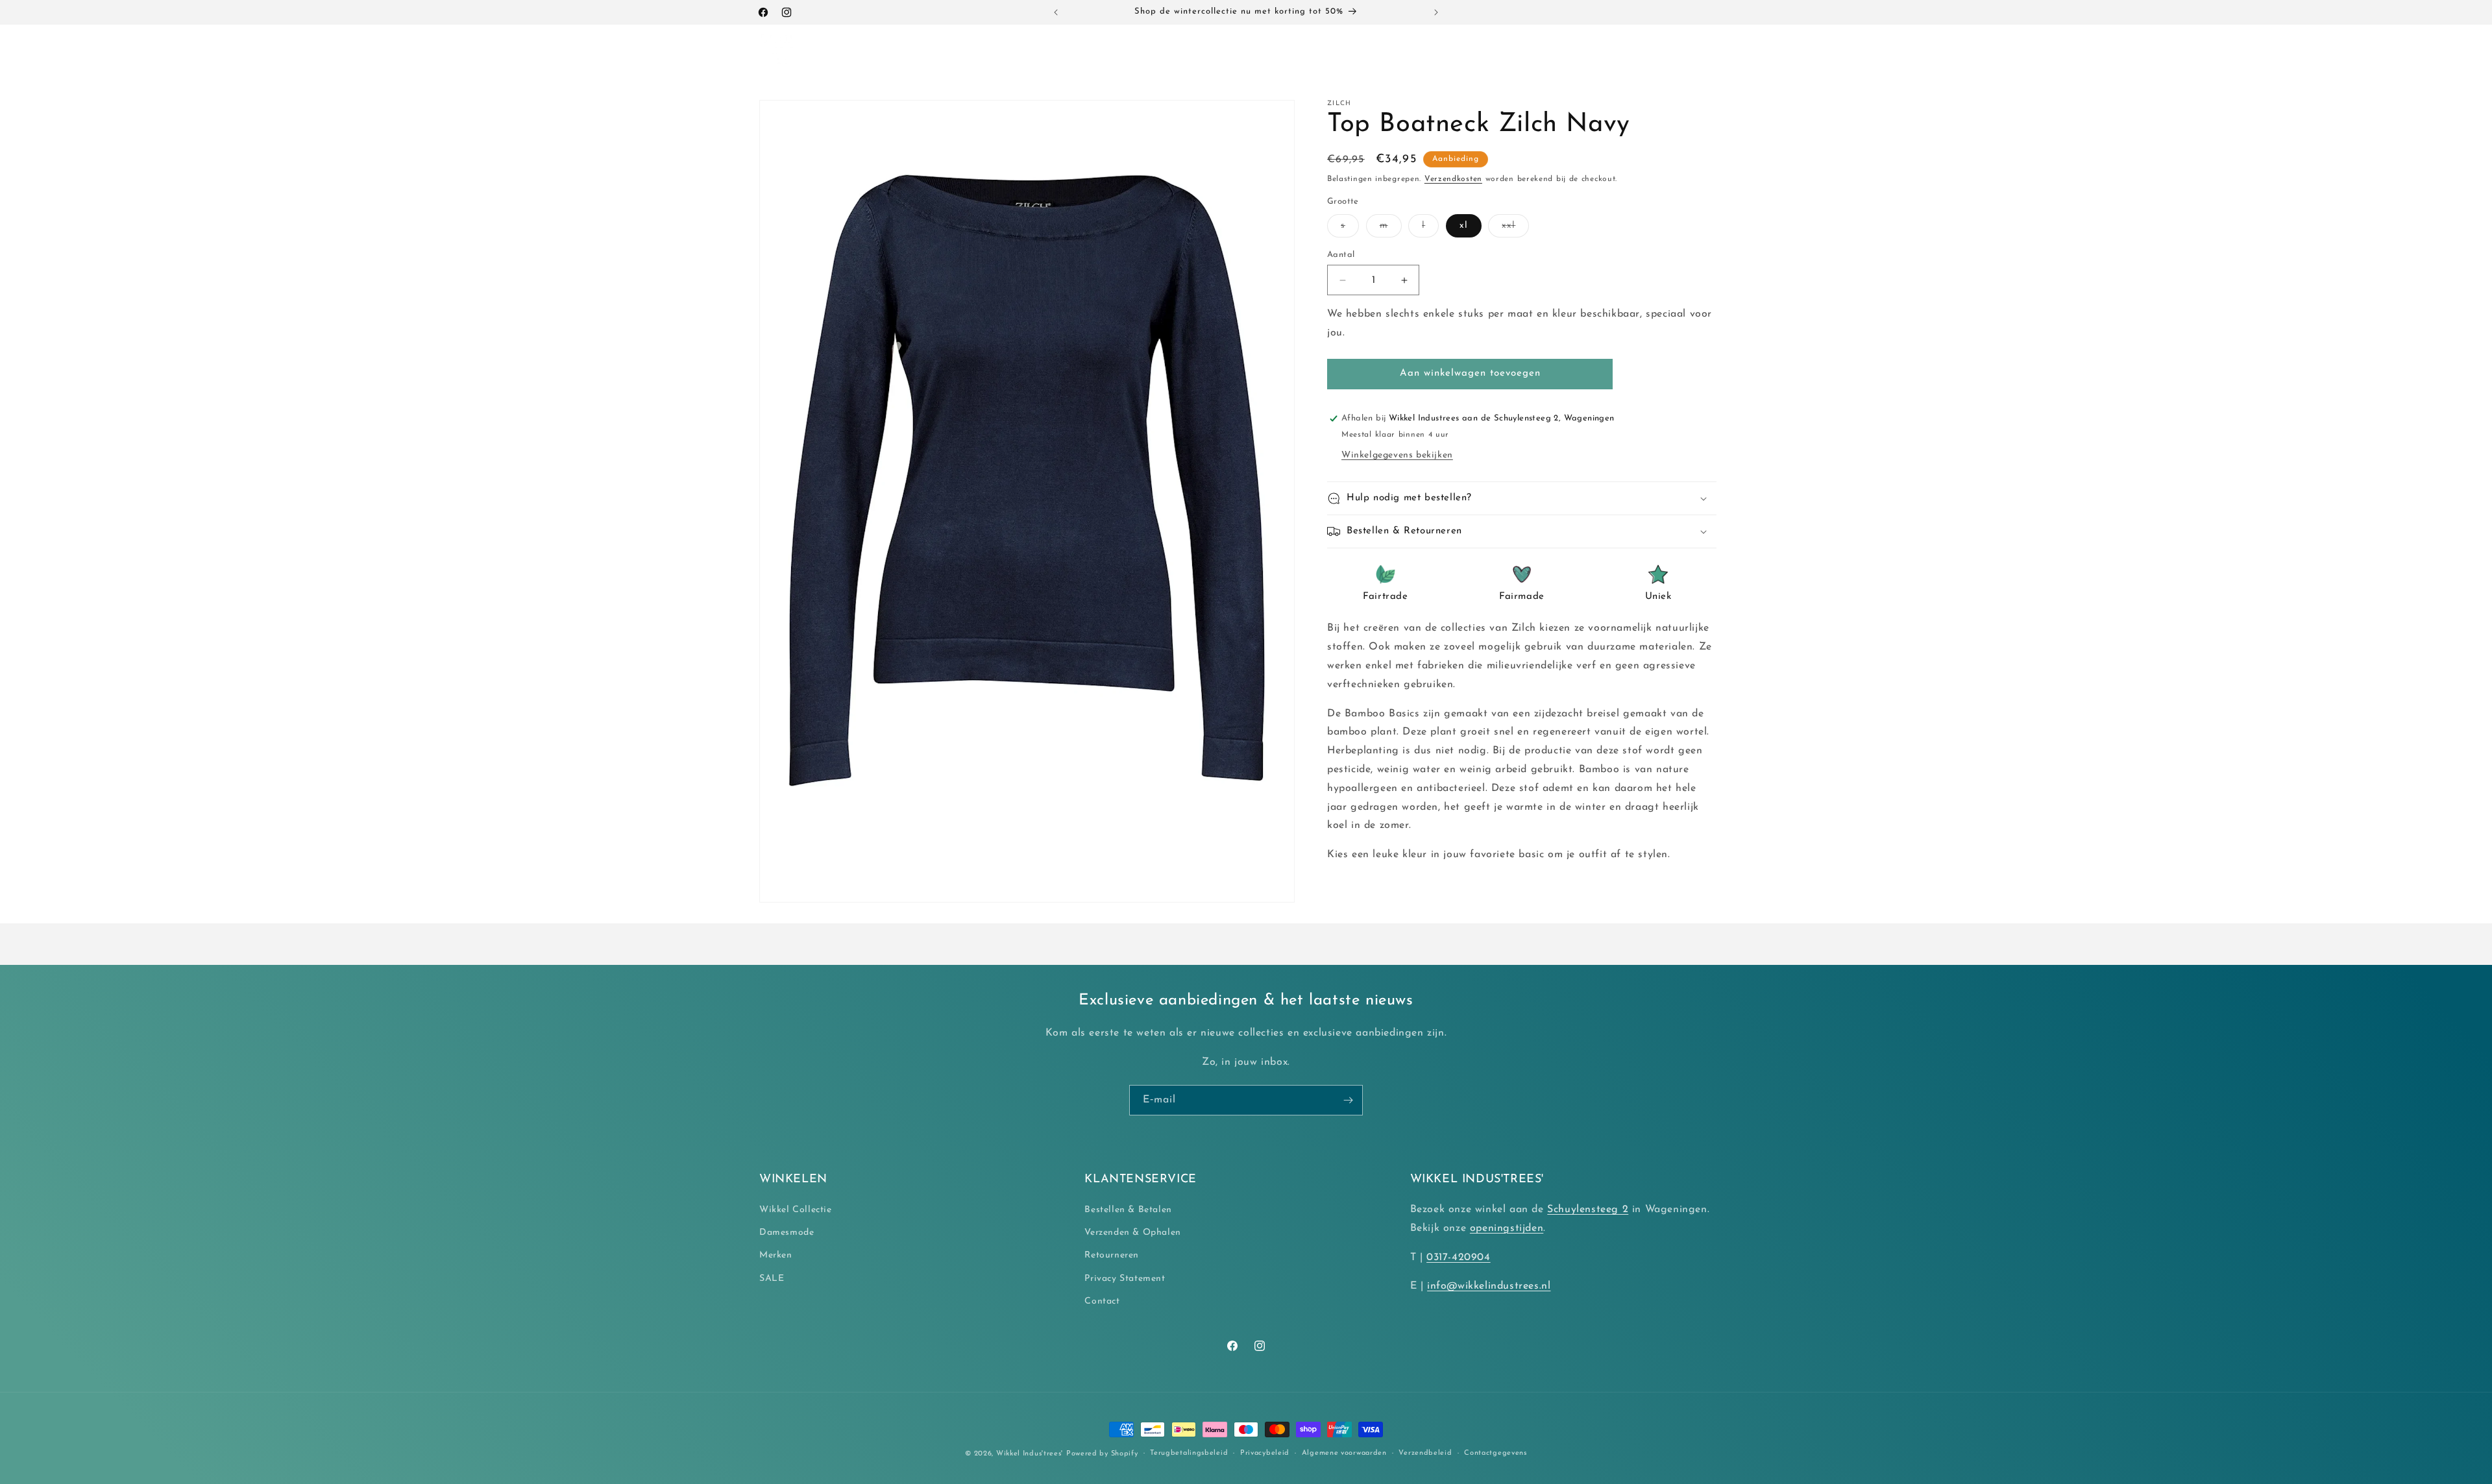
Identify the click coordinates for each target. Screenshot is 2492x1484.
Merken (776, 1256)
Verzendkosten (1453, 179)
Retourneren (1112, 1256)
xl (1464, 225)
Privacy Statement (1125, 1279)
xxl (1515, 229)
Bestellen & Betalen (1128, 1210)
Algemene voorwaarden (1344, 1453)
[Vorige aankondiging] (1056, 12)
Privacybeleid (1265, 1453)
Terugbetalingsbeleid (1189, 1453)
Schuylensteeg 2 (1588, 1210)
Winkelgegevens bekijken (1397, 455)
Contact (1102, 1301)
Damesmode (787, 1233)
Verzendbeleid (1425, 1453)
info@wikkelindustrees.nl (1489, 1287)
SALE (772, 1279)
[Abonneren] (1348, 1100)
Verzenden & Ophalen (1132, 1233)
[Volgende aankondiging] (1436, 12)
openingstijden (1507, 1228)
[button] (856, 51)
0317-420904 (1459, 1258)
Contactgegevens (1496, 1453)
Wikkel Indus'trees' (1030, 1454)
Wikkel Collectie (796, 1210)
